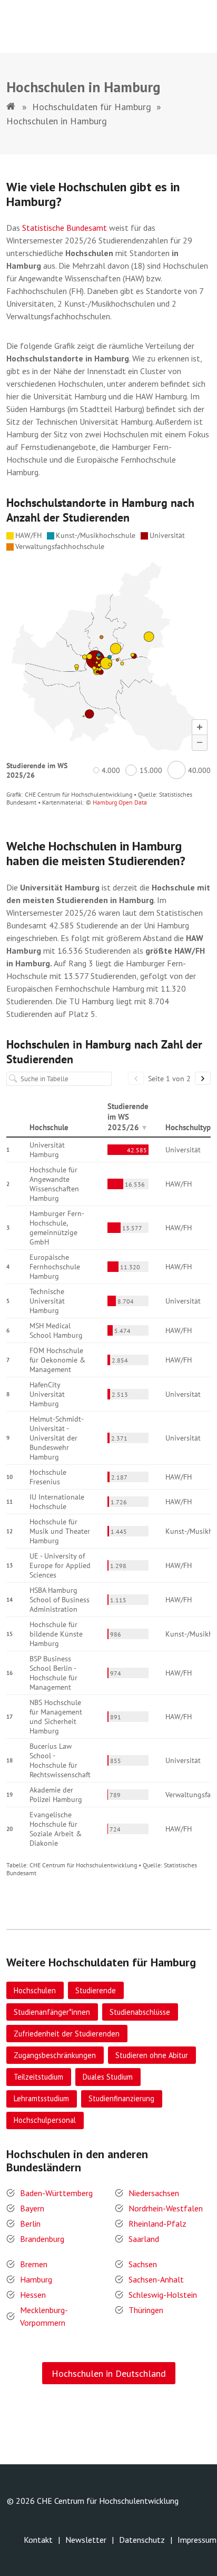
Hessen (33, 2295)
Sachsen (143, 2264)
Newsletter (86, 2540)
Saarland (144, 2239)
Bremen (34, 2264)
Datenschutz (142, 2540)
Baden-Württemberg (56, 2193)
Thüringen (146, 2310)
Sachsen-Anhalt (156, 2279)
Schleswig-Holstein (163, 2295)
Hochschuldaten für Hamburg (92, 107)
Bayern (32, 2208)
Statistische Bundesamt (65, 228)
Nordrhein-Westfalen (166, 2208)
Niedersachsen (154, 2193)
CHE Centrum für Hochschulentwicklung (108, 2501)
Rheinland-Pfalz (157, 2224)
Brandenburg (42, 2239)
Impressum (197, 2540)
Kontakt (38, 2540)
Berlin (30, 2224)
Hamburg (36, 2279)
